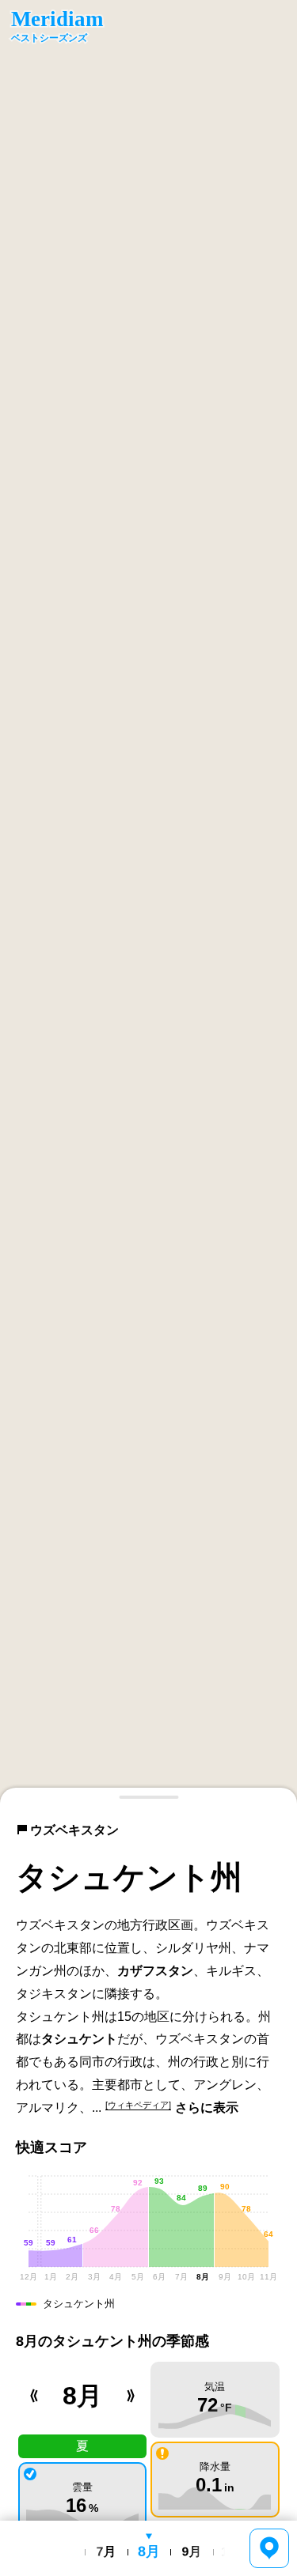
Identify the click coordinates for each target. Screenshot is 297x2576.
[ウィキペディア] (138, 2105)
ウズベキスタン (74, 1830)
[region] (148, 902)
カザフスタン (155, 1971)
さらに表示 (207, 2108)
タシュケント (79, 2039)
